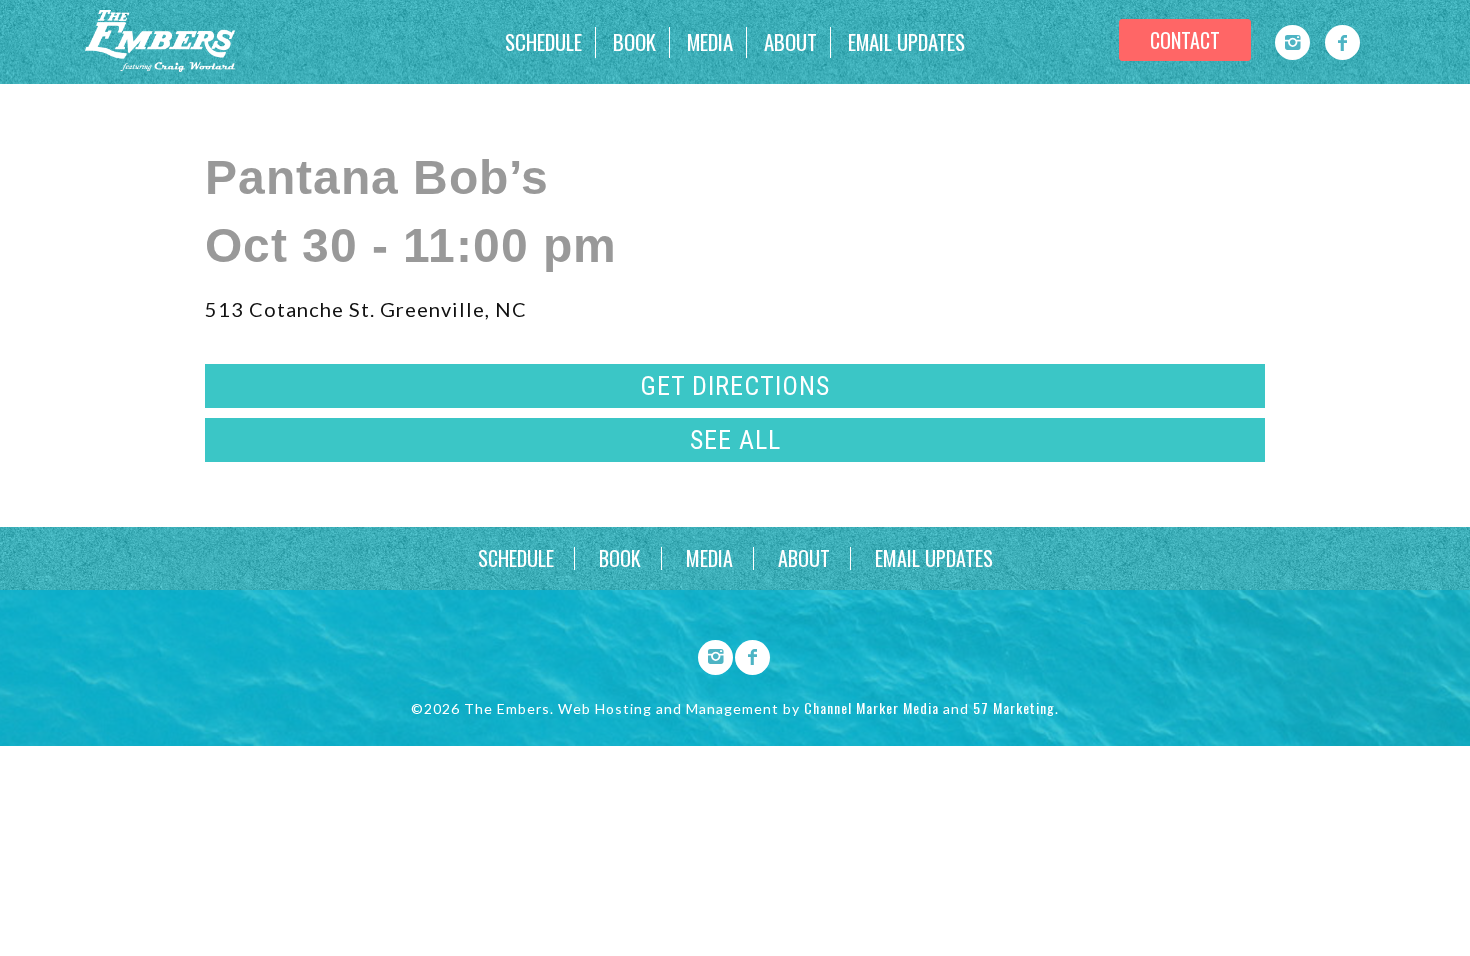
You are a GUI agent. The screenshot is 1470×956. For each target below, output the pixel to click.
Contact (1185, 40)
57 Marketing (1014, 707)
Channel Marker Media (871, 707)
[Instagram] (1292, 42)
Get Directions (735, 386)
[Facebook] (1342, 42)
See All (735, 440)
